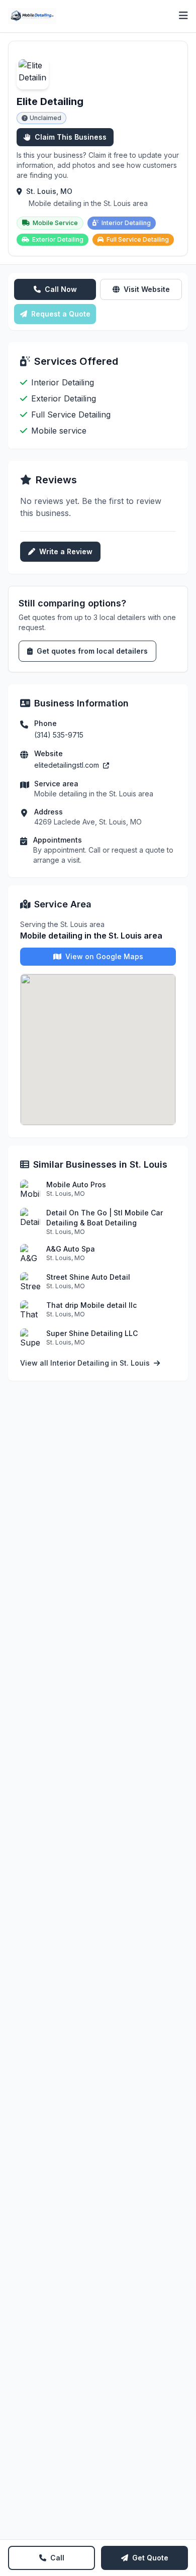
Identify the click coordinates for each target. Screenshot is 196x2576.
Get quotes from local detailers (92, 651)
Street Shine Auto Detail (88, 1277)
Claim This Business (71, 137)
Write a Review (66, 551)
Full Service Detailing (138, 239)
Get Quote (150, 2558)
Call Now (61, 289)
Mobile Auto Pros (76, 1184)
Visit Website (147, 289)
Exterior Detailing (58, 239)
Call (57, 2558)
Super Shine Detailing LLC (92, 1333)
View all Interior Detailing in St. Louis (86, 1363)
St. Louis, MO (49, 191)
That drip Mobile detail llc (91, 1305)
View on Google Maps (104, 956)
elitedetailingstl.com (68, 765)
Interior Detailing (126, 223)
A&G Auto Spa (71, 1249)
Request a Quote (61, 314)
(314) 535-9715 (59, 735)
